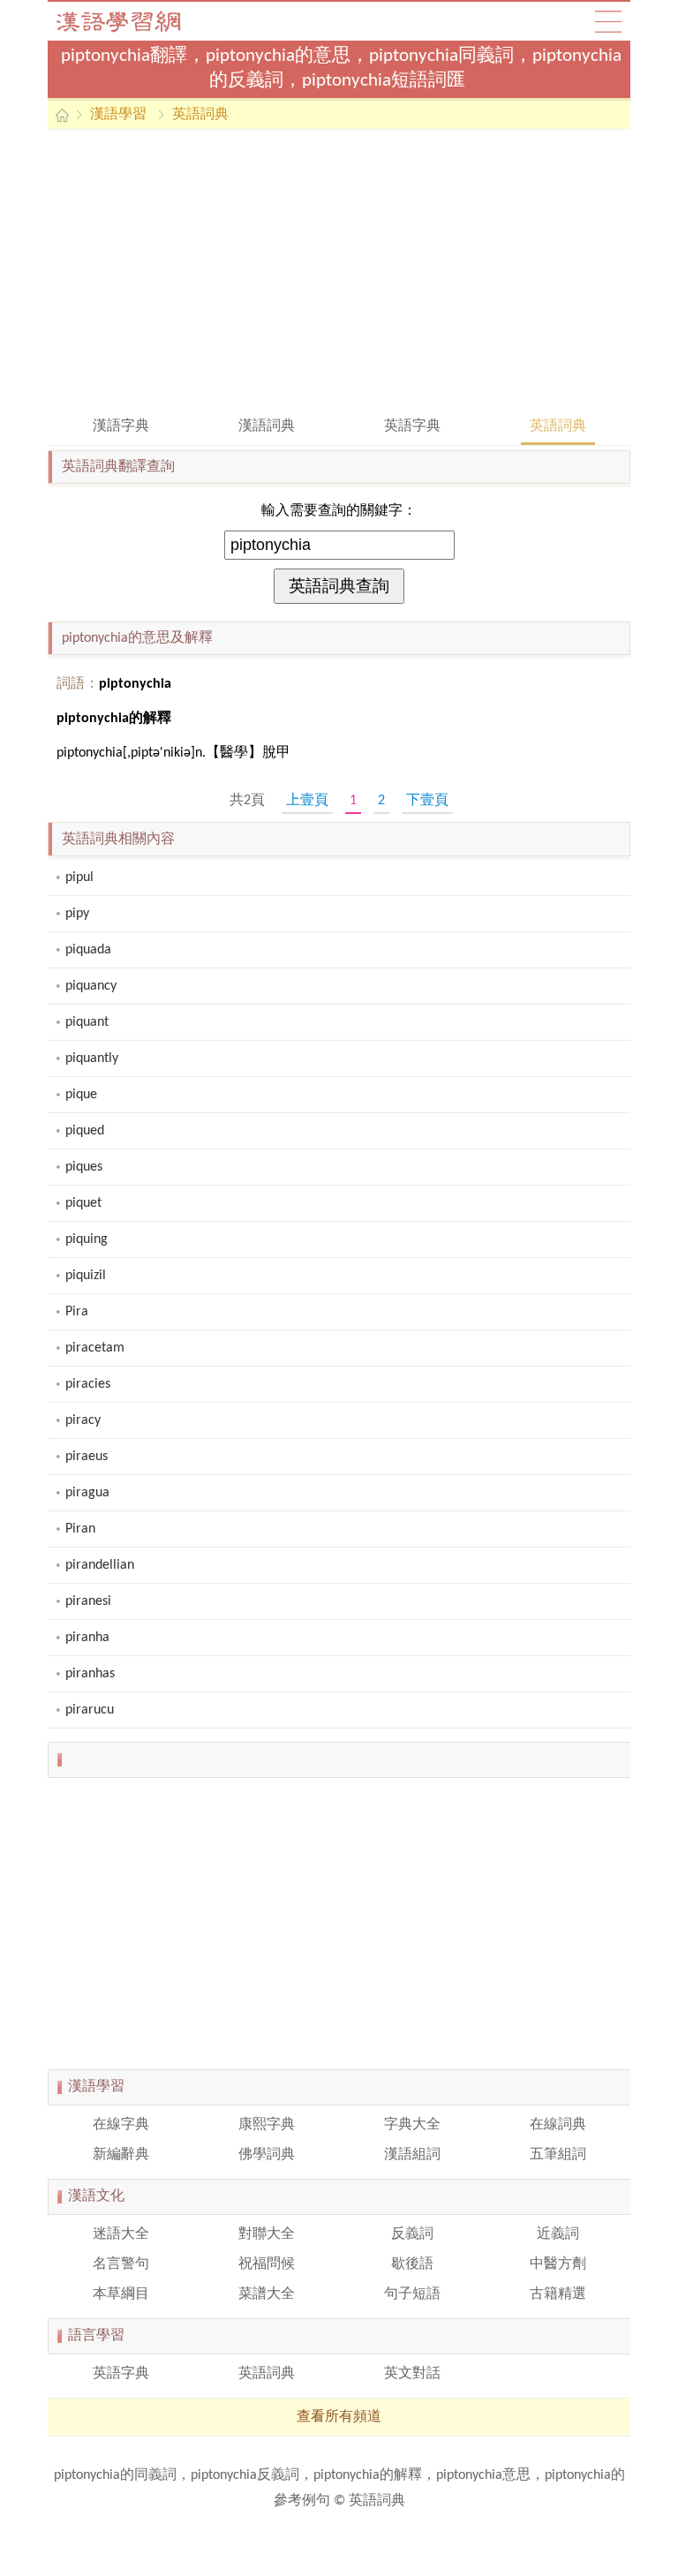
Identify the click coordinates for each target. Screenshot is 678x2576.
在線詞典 (558, 2125)
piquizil (86, 1276)
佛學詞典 (267, 2155)
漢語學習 (118, 115)
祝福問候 (267, 2264)
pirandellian (100, 1565)
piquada (88, 950)
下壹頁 (427, 801)
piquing (87, 1239)
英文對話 (412, 2374)
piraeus (87, 1457)
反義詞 (412, 2234)
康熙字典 (267, 2125)
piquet (83, 1203)
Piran (80, 1529)
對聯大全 (267, 2234)
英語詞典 (200, 115)
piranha (87, 1638)
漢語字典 (121, 426)
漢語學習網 (136, 21)
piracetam (95, 1348)
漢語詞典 (267, 426)
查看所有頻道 (339, 2417)
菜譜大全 (267, 2294)
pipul (79, 877)
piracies (88, 1384)
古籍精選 (558, 2294)
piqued (85, 1131)
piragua (87, 1493)
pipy (77, 914)
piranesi (88, 1601)
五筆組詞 (558, 2155)
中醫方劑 (558, 2264)
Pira (77, 1312)
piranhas (90, 1674)
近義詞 (558, 2234)
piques (84, 1167)
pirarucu (90, 1710)
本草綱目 (121, 2294)
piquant (87, 1022)
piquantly (92, 1058)
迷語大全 (121, 2234)
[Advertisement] (339, 271)
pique (81, 1095)
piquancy (91, 986)
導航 (608, 21)
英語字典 (412, 426)
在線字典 (121, 2125)
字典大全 (412, 2125)
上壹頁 (307, 801)
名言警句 (121, 2264)
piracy (83, 1420)
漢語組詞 (412, 2155)
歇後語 (412, 2264)
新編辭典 (121, 2155)
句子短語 (412, 2294)
